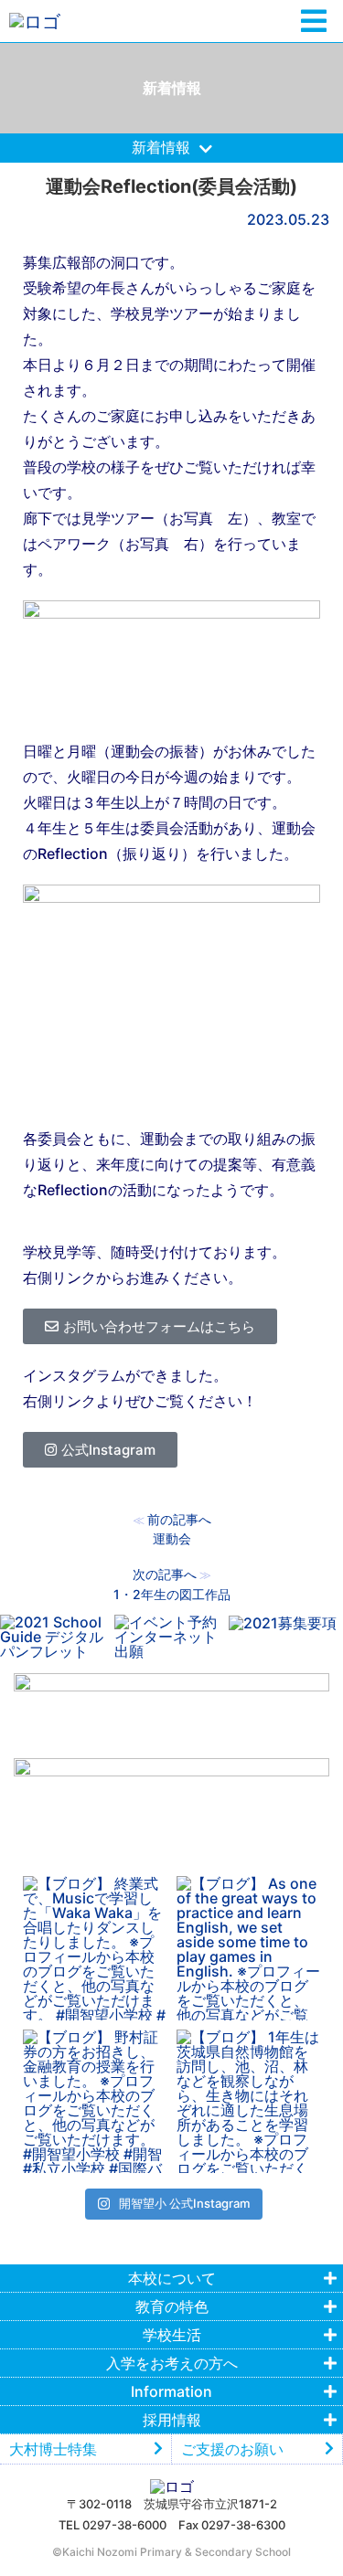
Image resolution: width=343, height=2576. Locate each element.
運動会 (172, 1538)
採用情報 (172, 2420)
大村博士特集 (53, 2449)
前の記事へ (179, 1519)
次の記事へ (165, 1574)
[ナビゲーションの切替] (314, 21)
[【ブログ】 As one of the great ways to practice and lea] (249, 1948)
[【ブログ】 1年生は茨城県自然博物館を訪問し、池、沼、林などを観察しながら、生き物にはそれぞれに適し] (249, 2102)
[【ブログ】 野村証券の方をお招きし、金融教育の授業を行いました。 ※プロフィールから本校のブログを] (95, 2102)
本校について (172, 2278)
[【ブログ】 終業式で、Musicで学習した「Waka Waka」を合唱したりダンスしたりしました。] (95, 1948)
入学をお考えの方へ (172, 2363)
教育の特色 (172, 2306)
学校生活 (172, 2335)
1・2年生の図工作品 (172, 1594)
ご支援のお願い (232, 2449)
